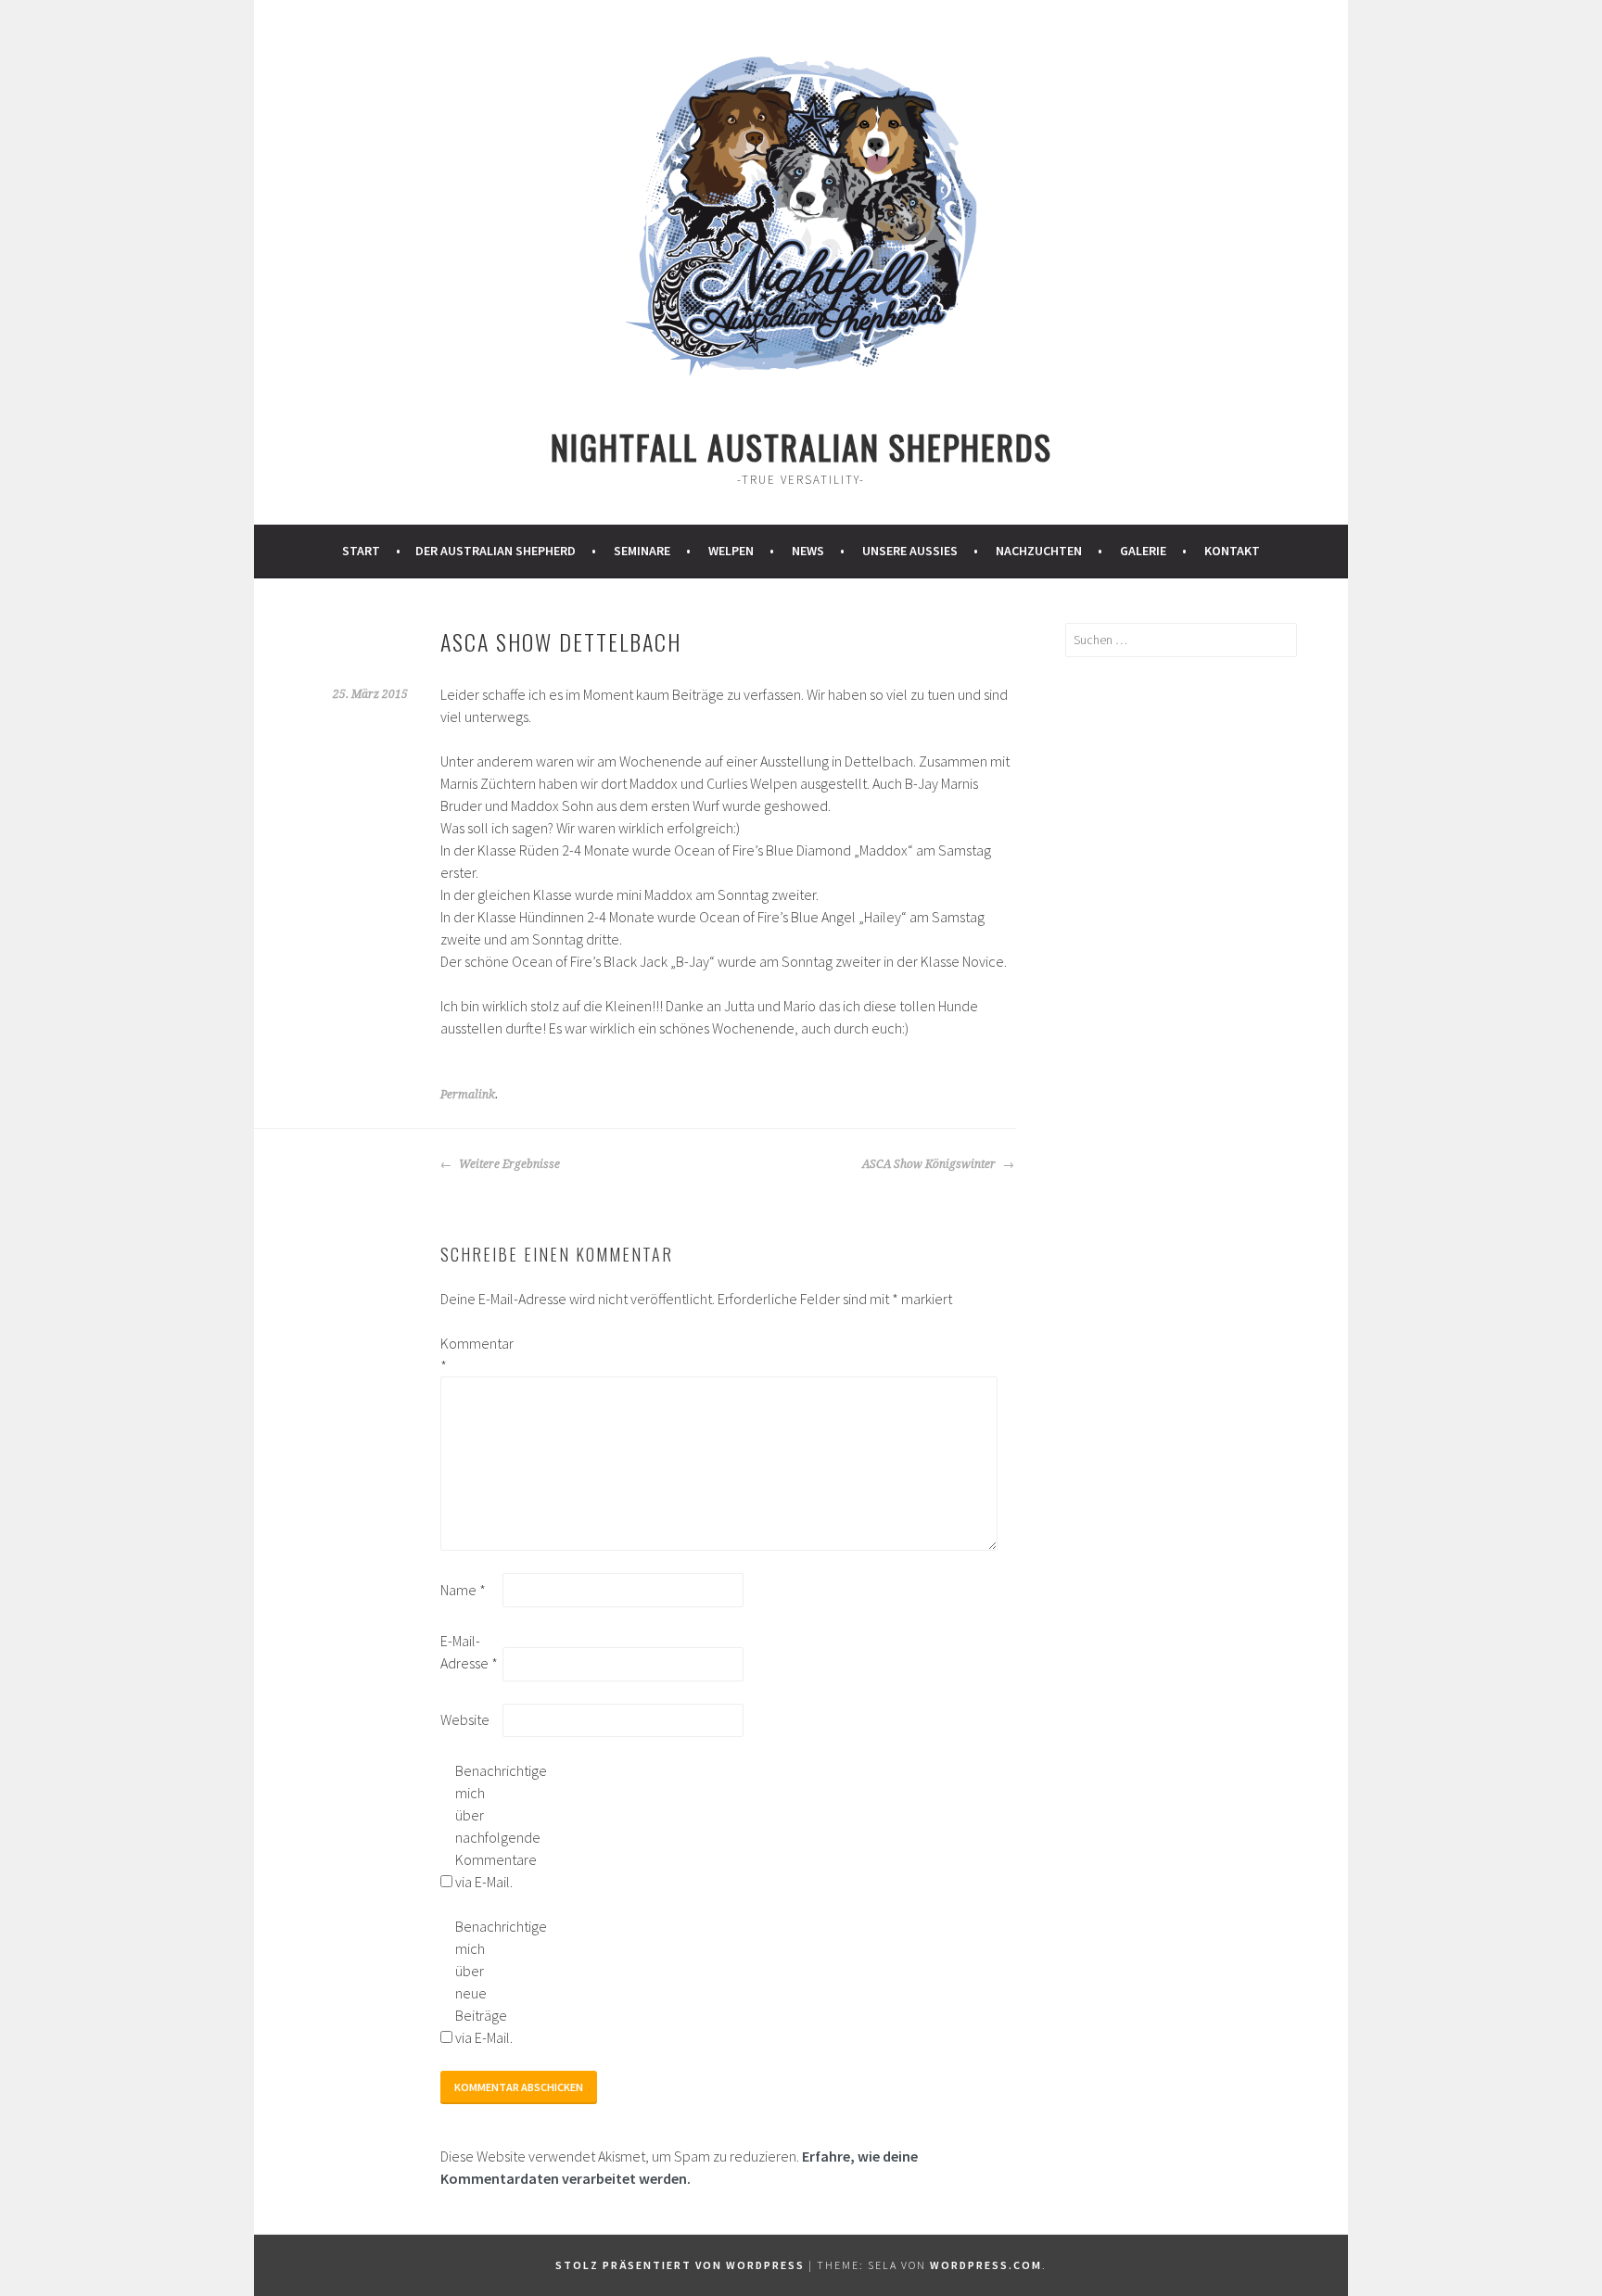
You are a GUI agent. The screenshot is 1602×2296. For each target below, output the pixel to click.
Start (361, 551)
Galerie (1143, 551)
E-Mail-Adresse (469, 1652)
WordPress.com (986, 2265)
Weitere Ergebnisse (508, 1164)
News (808, 551)
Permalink (468, 1095)
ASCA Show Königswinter (930, 1164)
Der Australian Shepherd (496, 551)
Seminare (642, 551)
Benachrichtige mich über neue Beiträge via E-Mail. (485, 1982)
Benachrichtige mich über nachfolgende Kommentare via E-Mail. (485, 1826)
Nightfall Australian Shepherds (801, 446)
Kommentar (470, 1354)
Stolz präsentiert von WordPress (680, 2265)
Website (465, 1719)
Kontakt (1232, 551)
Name (463, 1590)
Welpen (731, 551)
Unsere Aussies (910, 551)
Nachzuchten (1039, 551)
